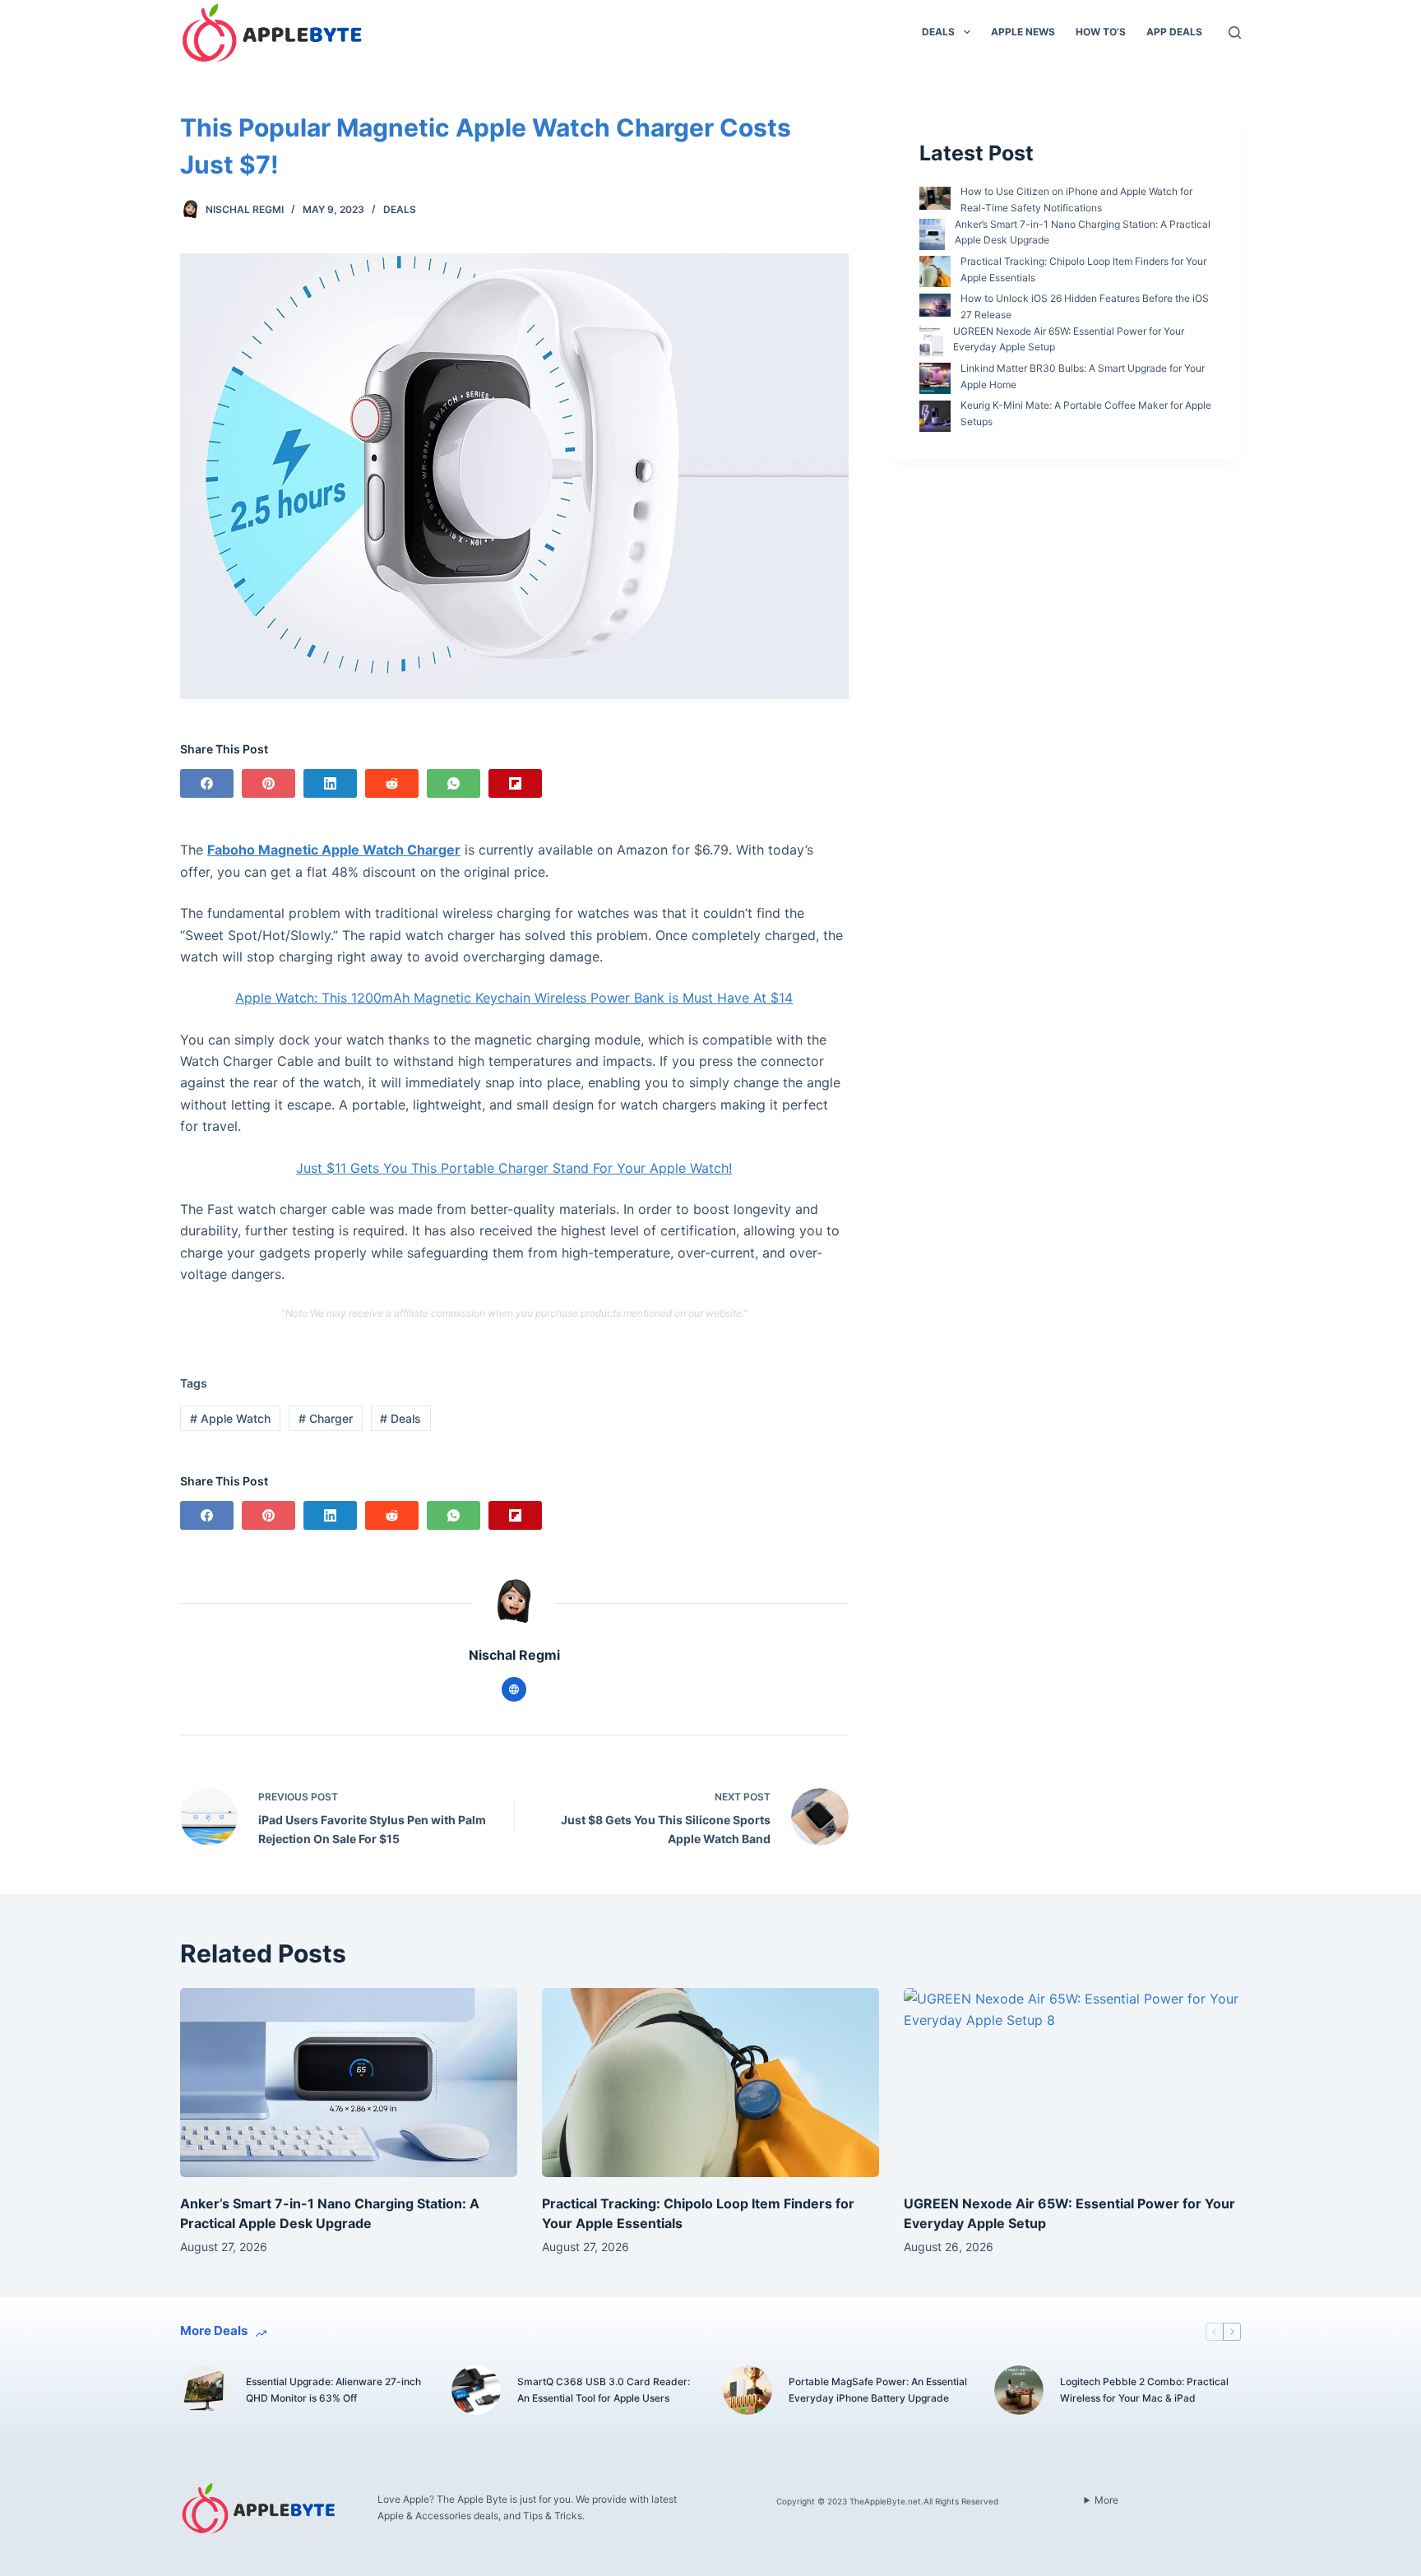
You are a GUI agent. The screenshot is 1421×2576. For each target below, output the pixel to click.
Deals (938, 32)
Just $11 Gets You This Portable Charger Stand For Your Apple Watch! (514, 1168)
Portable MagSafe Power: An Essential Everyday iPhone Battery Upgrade (878, 2390)
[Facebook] (207, 783)
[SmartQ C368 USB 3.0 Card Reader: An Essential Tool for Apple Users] (476, 2390)
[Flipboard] (515, 783)
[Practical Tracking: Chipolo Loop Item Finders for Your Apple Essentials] (710, 2083)
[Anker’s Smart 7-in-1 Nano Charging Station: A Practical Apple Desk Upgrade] (349, 2083)
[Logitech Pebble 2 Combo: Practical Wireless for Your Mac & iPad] (1019, 2390)
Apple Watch (230, 1418)
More (1106, 2500)
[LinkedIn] (330, 783)
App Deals (1174, 32)
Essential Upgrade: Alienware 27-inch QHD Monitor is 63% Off (333, 2390)
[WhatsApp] (454, 783)
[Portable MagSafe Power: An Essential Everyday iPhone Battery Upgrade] (748, 2390)
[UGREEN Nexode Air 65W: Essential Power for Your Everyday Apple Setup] (1072, 2083)
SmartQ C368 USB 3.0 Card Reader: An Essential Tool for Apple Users (604, 2390)
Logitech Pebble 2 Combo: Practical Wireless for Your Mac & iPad (1144, 2390)
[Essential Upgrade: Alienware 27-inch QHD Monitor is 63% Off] (205, 2390)
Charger (326, 1418)
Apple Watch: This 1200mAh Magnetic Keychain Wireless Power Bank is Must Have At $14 (514, 998)
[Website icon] (514, 1689)
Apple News (1023, 32)
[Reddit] (392, 783)
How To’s (1101, 32)
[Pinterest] (268, 783)
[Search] (1235, 32)
